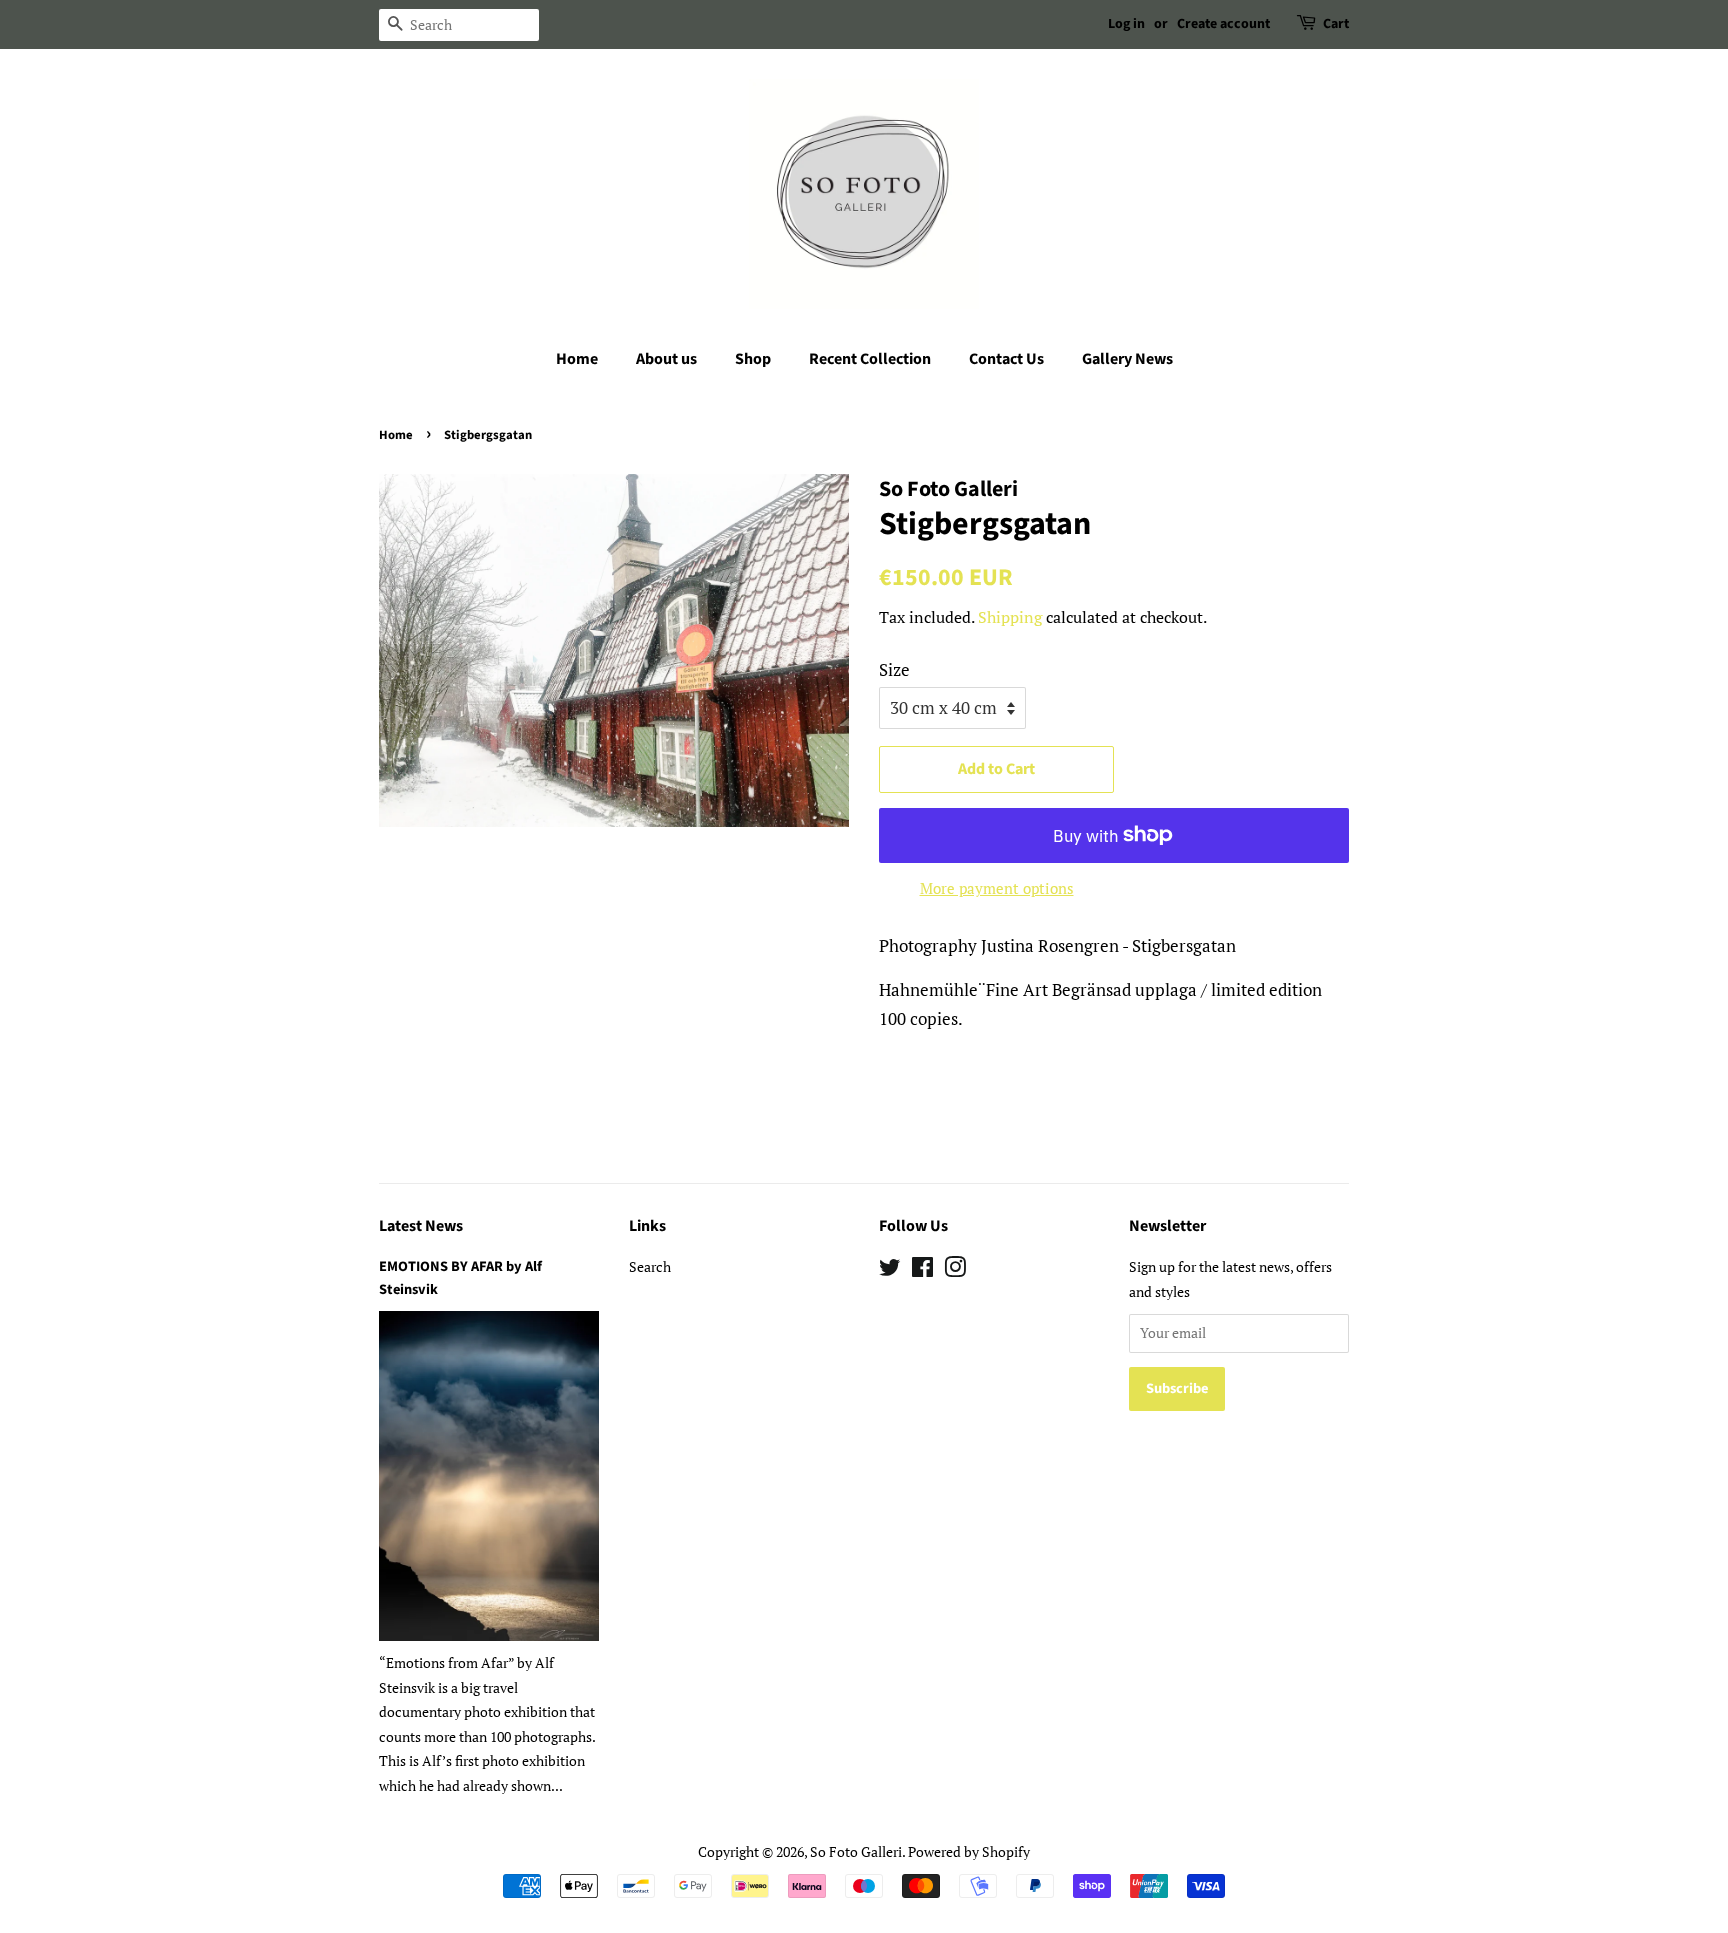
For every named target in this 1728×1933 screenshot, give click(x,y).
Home (577, 359)
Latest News (421, 1226)
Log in (1126, 24)
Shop (753, 359)
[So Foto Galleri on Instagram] (955, 1270)
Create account (1223, 24)
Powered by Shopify (969, 1851)
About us (666, 359)
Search (650, 1266)
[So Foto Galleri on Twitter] (890, 1270)
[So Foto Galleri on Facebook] (922, 1270)
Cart (1336, 24)
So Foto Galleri (856, 1851)
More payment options (997, 888)
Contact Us (1006, 359)
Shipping (1010, 617)
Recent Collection (870, 359)
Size (894, 669)
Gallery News (1127, 359)
